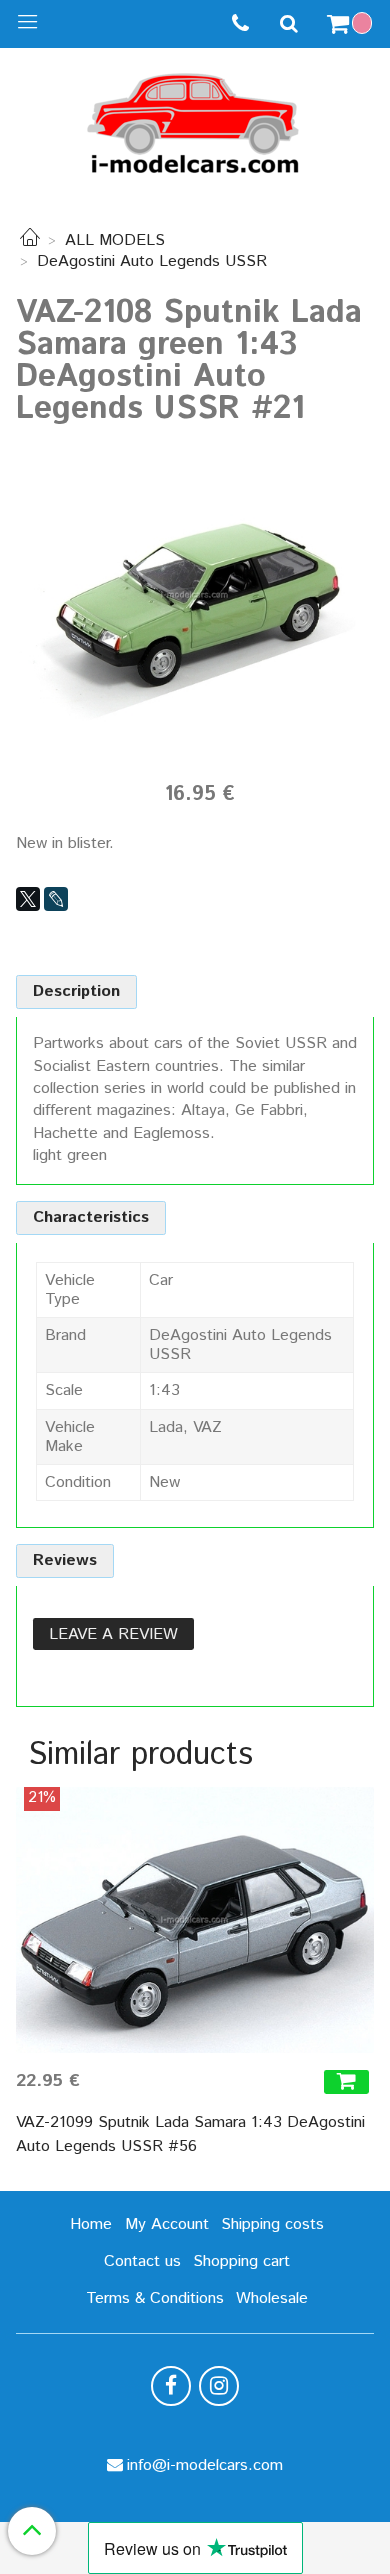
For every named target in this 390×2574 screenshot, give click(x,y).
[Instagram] (219, 2386)
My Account (167, 2224)
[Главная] (30, 240)
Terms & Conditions (155, 2298)
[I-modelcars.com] (195, 119)
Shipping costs (272, 2224)
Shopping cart (241, 2261)
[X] (28, 899)
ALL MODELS (115, 240)
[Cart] (352, 24)
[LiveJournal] (56, 899)
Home (91, 2224)
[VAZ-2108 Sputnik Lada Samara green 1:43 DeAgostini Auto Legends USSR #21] (195, 594)
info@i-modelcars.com (205, 2465)
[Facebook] (171, 2386)
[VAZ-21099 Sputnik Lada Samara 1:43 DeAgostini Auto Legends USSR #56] (195, 1920)
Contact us (142, 2261)
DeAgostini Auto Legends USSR (152, 261)
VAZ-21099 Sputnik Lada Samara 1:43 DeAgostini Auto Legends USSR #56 (190, 2134)
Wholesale (272, 2298)
